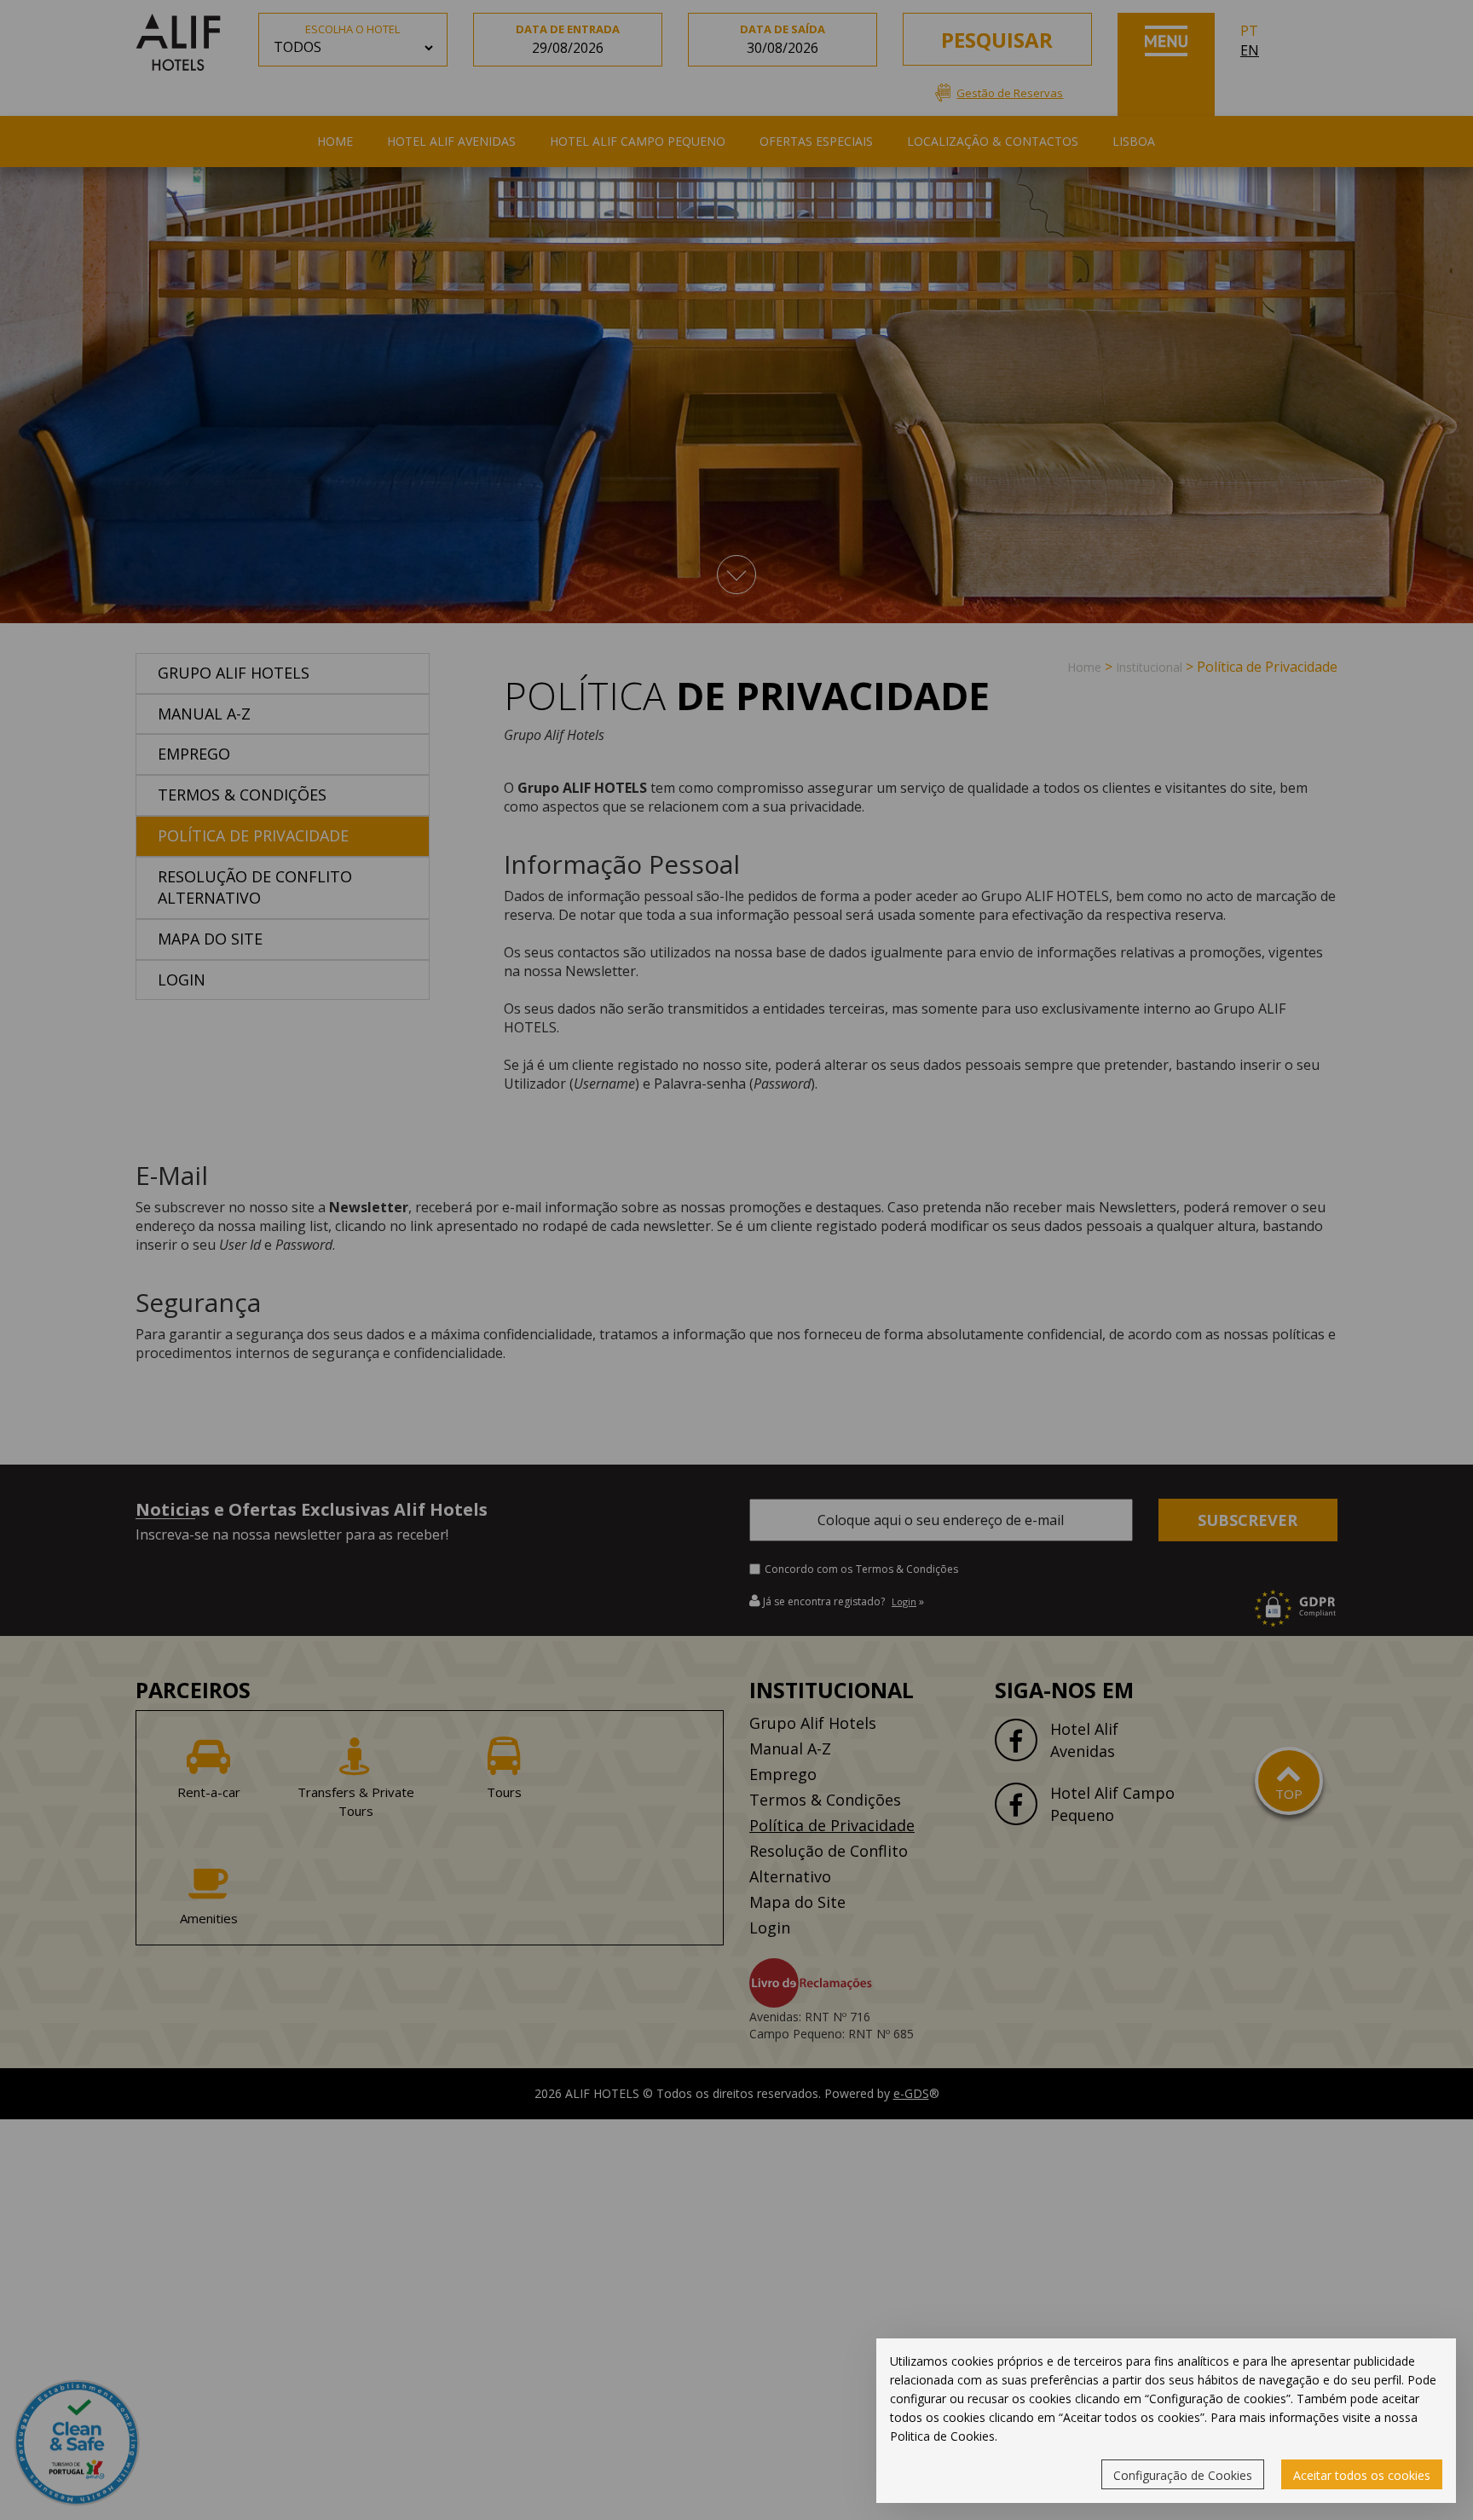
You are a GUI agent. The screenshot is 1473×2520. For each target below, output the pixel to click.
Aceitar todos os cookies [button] (1362, 2475)
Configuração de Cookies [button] (1183, 2475)
